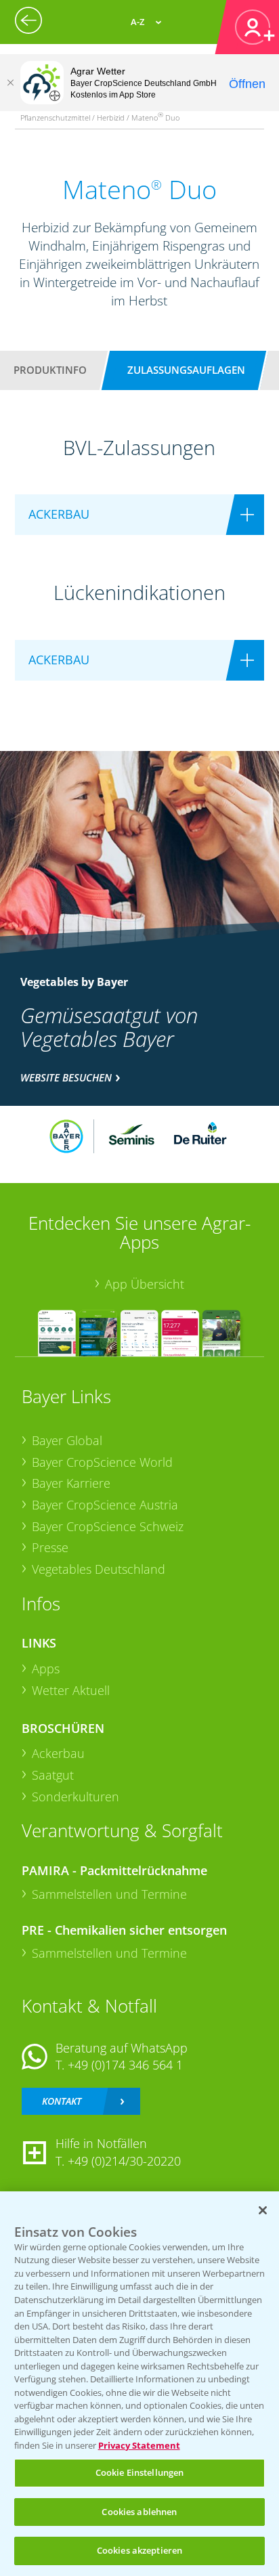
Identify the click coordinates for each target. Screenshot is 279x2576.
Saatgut (53, 1775)
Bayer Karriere (71, 1483)
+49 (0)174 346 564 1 (125, 2065)
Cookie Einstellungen (140, 2472)
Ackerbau (58, 1753)
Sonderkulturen (76, 1797)
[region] (139, 2384)
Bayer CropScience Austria (105, 1505)
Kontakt (62, 2101)
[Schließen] (10, 83)
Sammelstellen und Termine (109, 1894)
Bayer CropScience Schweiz (108, 1526)
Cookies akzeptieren (139, 2550)
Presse (50, 1547)
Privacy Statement (139, 2445)
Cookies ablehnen (139, 2512)
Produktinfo (50, 370)
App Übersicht (145, 1284)
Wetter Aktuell (71, 1690)
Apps (46, 1669)
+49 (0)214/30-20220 (124, 2161)
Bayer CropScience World (102, 1462)
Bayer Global (67, 1440)
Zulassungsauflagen (186, 370)
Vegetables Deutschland (99, 1569)
